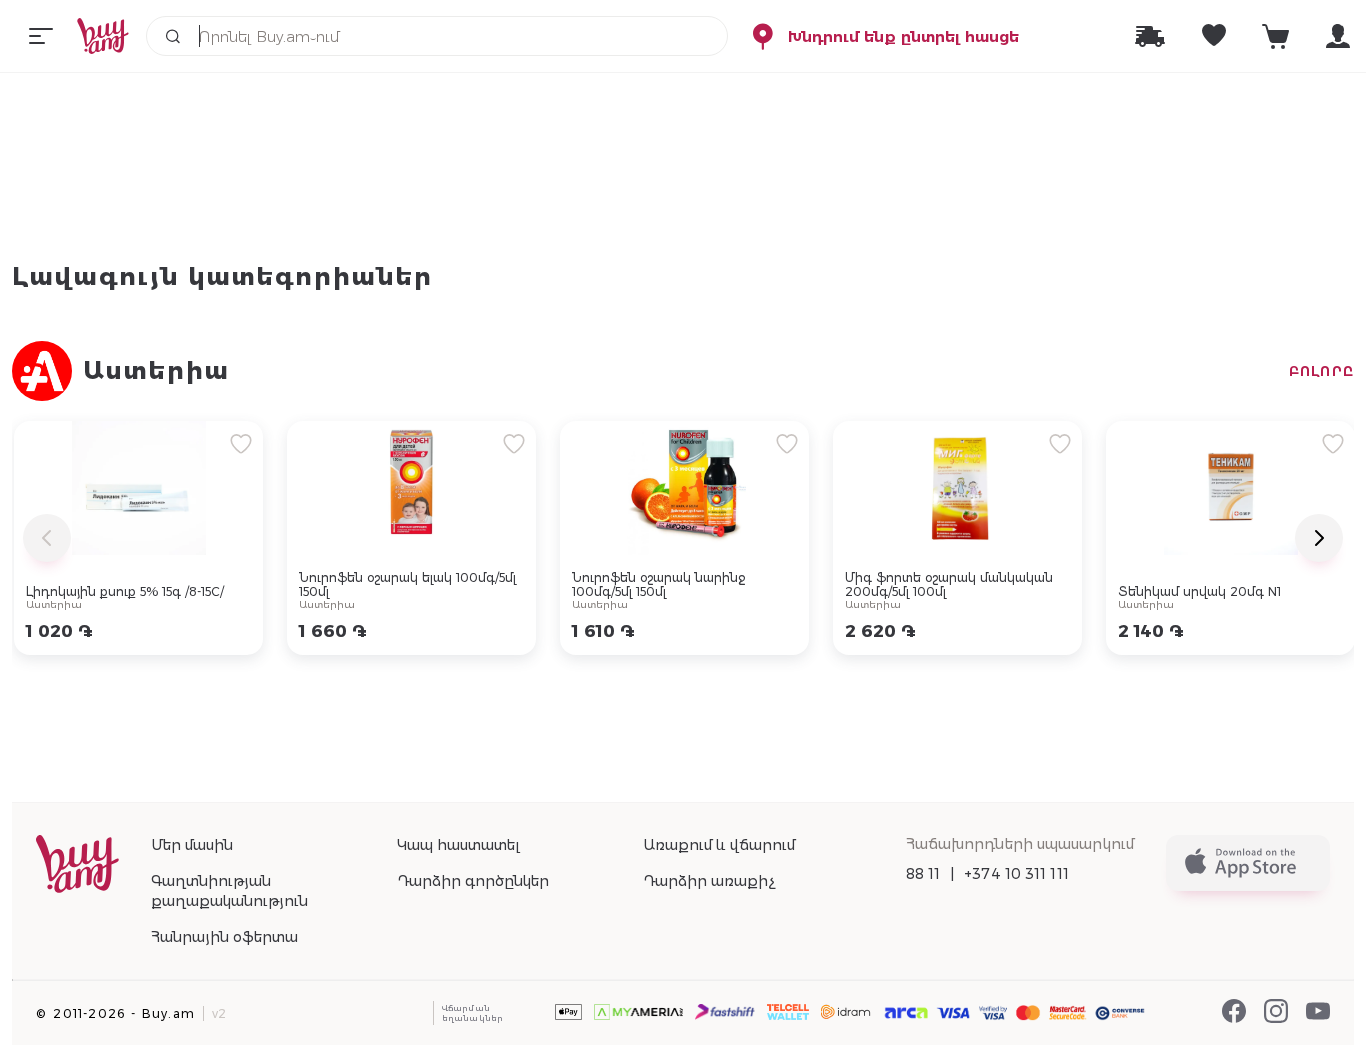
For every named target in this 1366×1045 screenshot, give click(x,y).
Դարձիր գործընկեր (473, 881)
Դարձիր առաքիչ (709, 881)
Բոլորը (1321, 371)
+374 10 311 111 (1016, 874)
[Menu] (41, 36)
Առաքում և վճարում (719, 845)
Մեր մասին (192, 845)
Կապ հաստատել (458, 845)
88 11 (923, 874)
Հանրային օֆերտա (224, 937)
